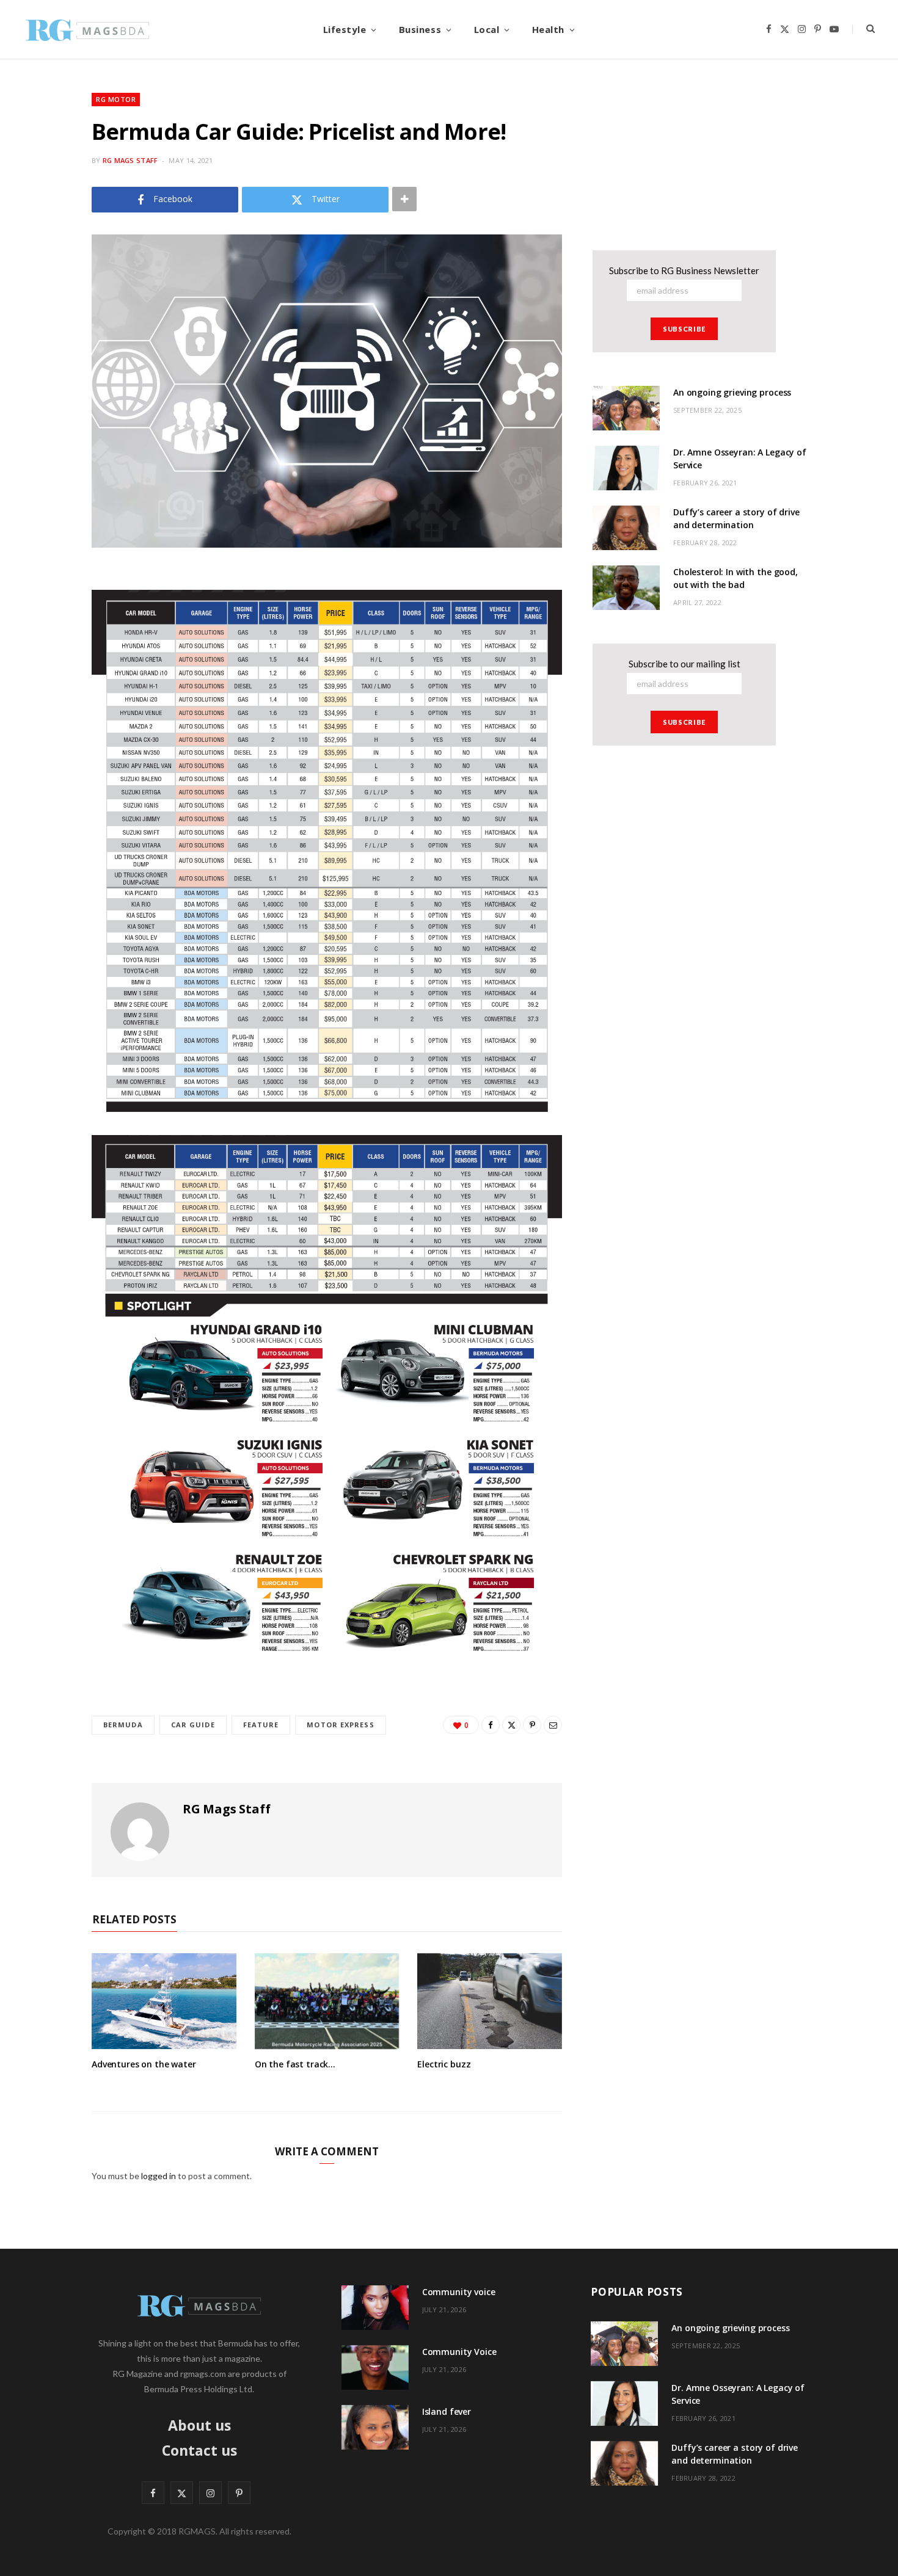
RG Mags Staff (130, 160)
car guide (193, 1725)
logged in (159, 2176)
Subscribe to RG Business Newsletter (684, 270)
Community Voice (459, 2352)
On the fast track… (295, 2064)
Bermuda (123, 1725)
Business (420, 29)
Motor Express (340, 1725)
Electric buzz (444, 2064)
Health (548, 29)
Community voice (459, 2292)
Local (487, 29)
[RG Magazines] (87, 29)
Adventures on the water (144, 2064)
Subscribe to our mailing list (684, 664)
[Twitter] (511, 1725)
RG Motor (116, 99)
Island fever (447, 2411)
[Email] (553, 1725)
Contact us (199, 2450)
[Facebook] (491, 1725)
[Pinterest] (532, 1725)
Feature (261, 1725)
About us (199, 2425)
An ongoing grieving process (732, 392)
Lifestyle (345, 29)
